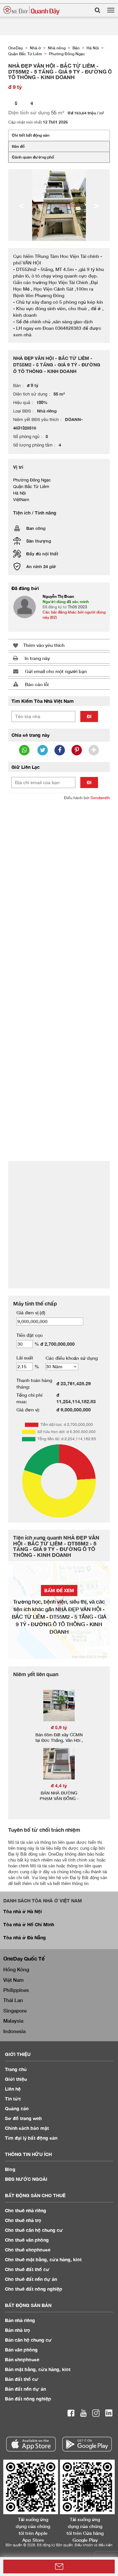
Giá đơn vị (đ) (31, 1313)
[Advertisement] (59, 867)
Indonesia (14, 2031)
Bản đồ (18, 146)
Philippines (16, 1990)
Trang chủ (16, 2069)
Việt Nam (13, 1980)
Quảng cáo (17, 2108)
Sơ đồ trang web (23, 2118)
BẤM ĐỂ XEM (59, 1590)
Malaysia (13, 2021)
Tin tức (13, 2099)
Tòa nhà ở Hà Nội (23, 1911)
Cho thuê (26, 2210)
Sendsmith (100, 798)
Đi (89, 716)
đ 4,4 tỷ (59, 1785)
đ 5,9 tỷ (59, 1727)
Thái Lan (13, 2000)
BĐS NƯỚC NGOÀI (26, 2179)
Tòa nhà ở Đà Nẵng (25, 1937)
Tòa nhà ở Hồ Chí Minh (29, 1924)
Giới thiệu (16, 2079)
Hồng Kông (16, 1969)
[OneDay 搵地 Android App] (87, 2444)
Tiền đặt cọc (30, 1335)
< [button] (22, 205)
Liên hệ (13, 2089)
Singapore (15, 2011)
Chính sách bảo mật (27, 2128)
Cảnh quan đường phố (33, 157)
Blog (10, 2169)
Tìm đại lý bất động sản (31, 2138)
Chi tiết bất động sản (31, 135)
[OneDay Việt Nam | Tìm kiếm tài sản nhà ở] (31, 10)
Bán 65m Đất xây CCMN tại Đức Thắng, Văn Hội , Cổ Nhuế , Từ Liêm (59, 1740)
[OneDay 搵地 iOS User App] (31, 2444)
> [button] (96, 205)
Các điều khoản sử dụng (72, 1358)
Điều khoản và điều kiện (94, 2545)
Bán (20, 2320)
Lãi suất (25, 1358)
